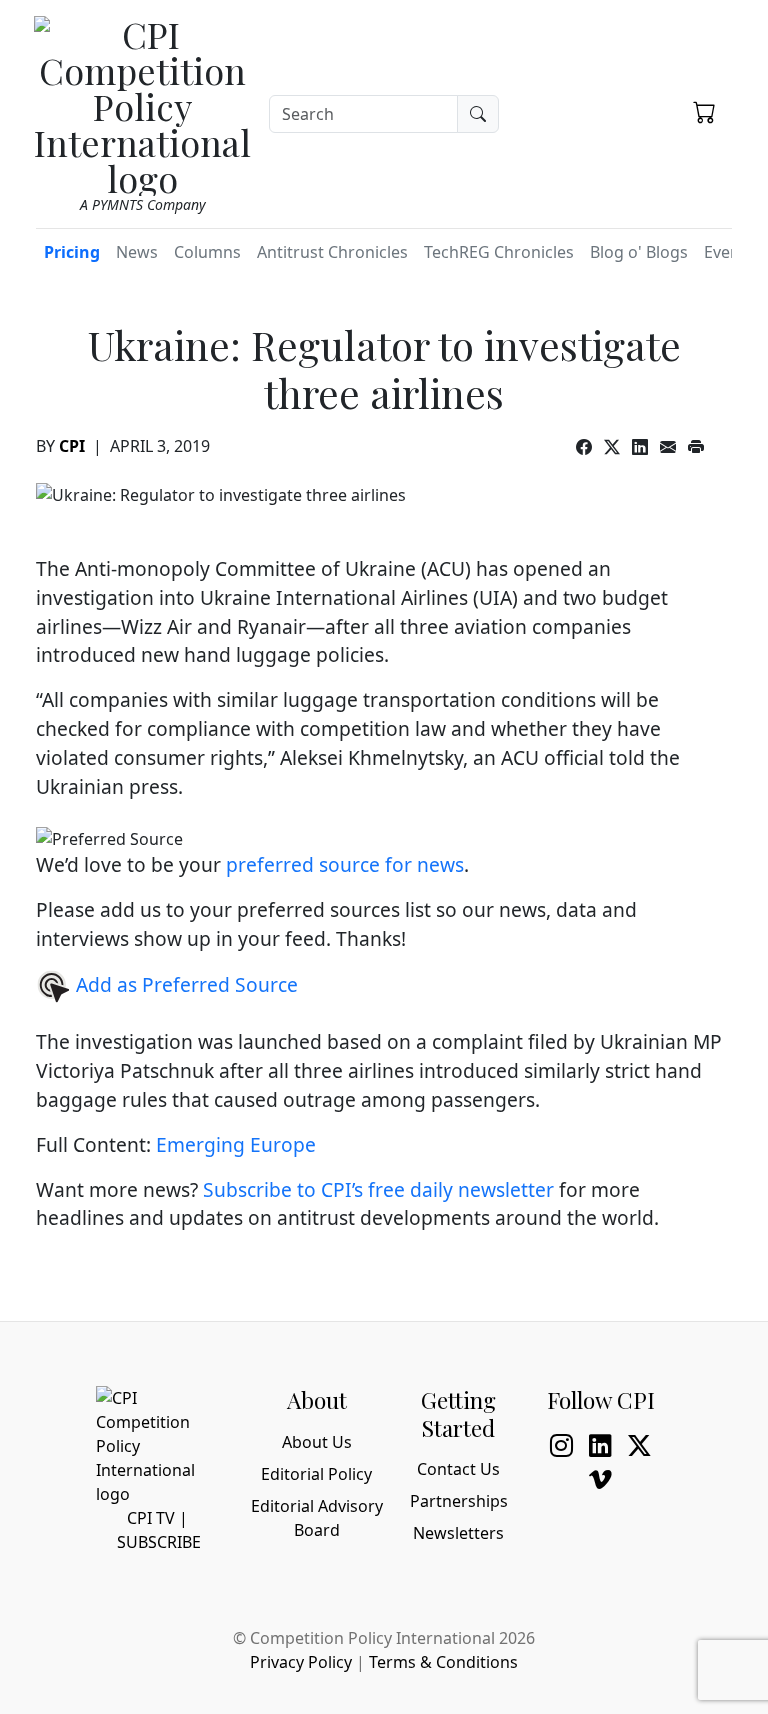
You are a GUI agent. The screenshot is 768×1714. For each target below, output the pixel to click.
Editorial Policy (316, 1474)
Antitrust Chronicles (332, 252)
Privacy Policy (301, 1662)
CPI (72, 446)
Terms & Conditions (443, 1662)
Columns (207, 252)
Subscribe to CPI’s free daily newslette (374, 1189)
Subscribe (159, 1542)
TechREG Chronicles (499, 252)
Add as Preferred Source (184, 984)
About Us (317, 1442)
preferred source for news (345, 864)
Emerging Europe (236, 1144)
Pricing (72, 252)
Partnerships (459, 1501)
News (137, 252)
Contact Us (458, 1469)
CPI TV (151, 1518)
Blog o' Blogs (639, 252)
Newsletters (458, 1533)
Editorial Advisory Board (317, 1518)
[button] (704, 111)
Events (729, 252)
